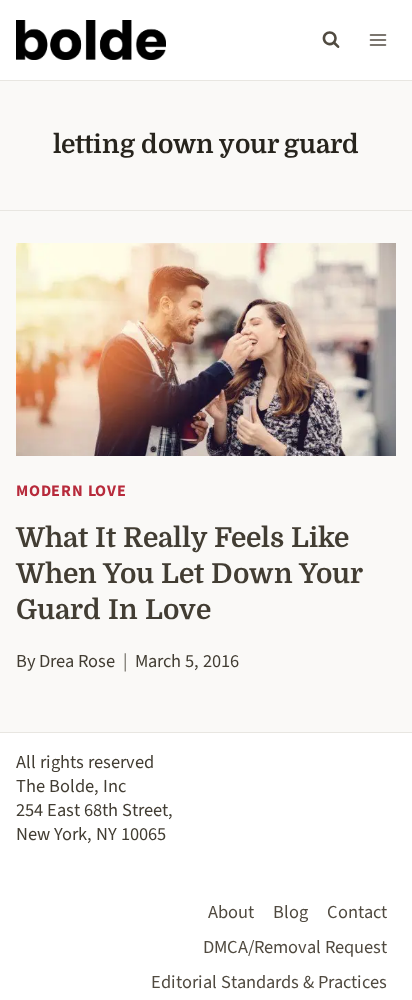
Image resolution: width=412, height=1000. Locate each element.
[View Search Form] (331, 40)
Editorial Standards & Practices (269, 982)
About (231, 912)
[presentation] (206, 350)
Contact (357, 912)
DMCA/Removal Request (295, 947)
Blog (290, 912)
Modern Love (71, 491)
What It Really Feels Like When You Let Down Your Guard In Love (189, 574)
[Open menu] (377, 39)
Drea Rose (77, 661)
